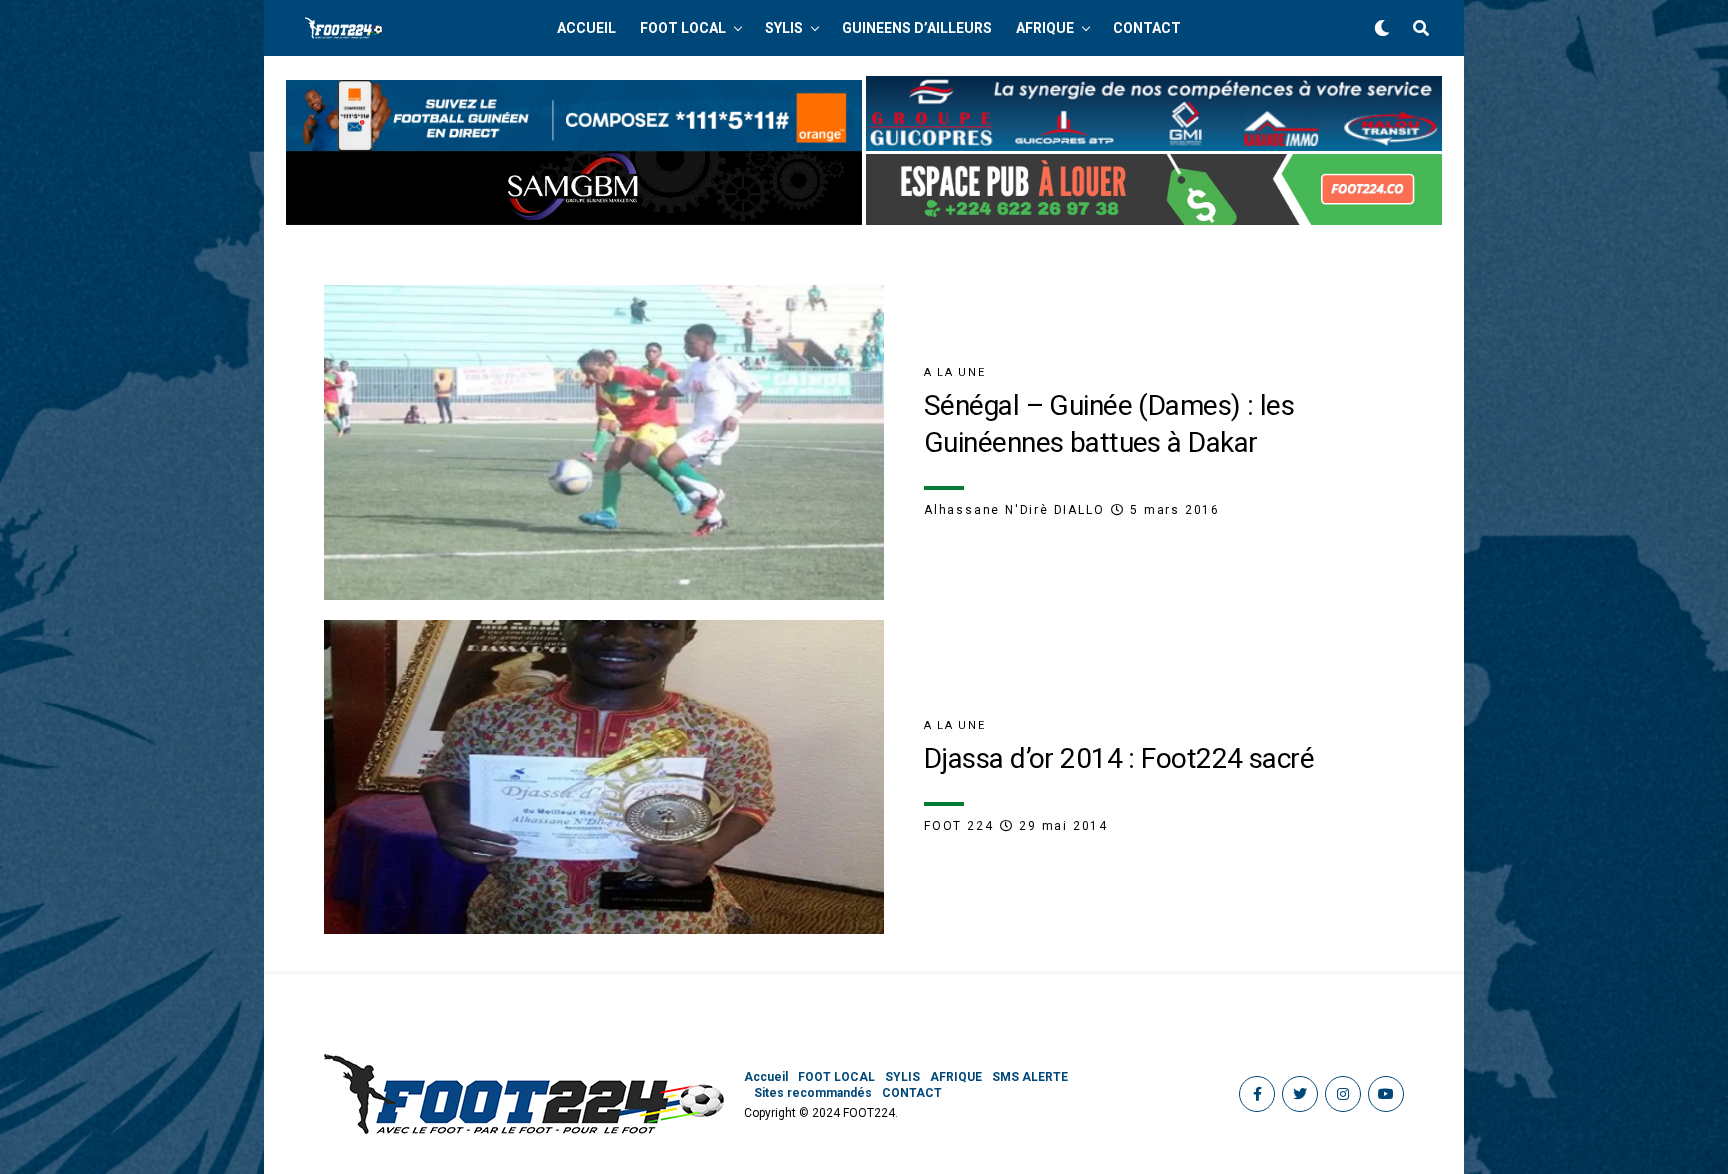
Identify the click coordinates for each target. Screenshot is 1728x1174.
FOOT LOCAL (683, 28)
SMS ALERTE (1030, 1077)
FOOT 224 (958, 826)
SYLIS (784, 28)
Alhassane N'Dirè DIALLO (1014, 510)
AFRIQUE (1045, 28)
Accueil (586, 28)
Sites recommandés (813, 1093)
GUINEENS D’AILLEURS (917, 28)
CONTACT (1147, 28)
